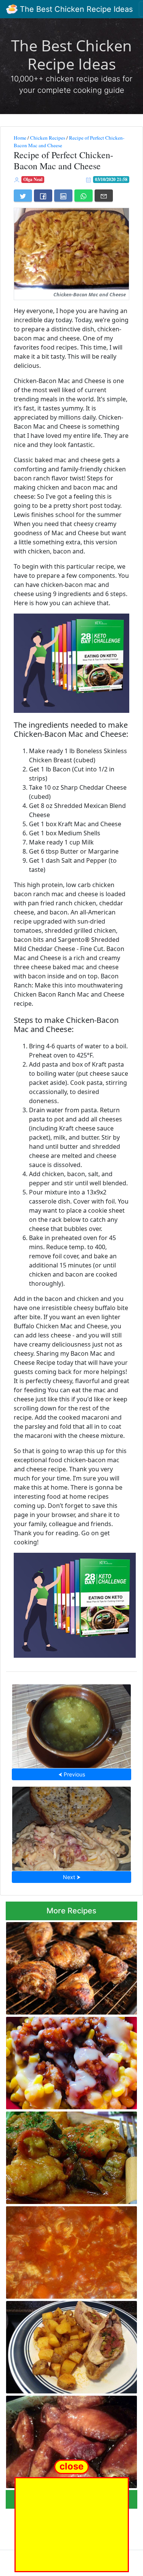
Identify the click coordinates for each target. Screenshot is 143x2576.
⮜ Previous (72, 1774)
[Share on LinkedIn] (63, 196)
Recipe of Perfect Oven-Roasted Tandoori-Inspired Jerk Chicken (58, 1966)
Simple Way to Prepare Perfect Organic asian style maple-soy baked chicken (68, 2440)
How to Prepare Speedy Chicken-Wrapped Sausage (59, 2345)
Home (20, 138)
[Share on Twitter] (23, 196)
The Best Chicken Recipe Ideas (75, 9)
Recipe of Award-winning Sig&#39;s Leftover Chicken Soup (71, 1724)
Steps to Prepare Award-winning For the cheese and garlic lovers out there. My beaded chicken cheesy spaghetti (72, 1826)
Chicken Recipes (48, 138)
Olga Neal (33, 179)
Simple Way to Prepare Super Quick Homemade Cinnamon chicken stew (63, 2250)
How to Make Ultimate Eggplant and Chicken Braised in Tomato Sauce (63, 2155)
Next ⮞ (72, 1877)
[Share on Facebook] (43, 196)
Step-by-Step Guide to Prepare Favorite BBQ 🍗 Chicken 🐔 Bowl (69, 2061)
